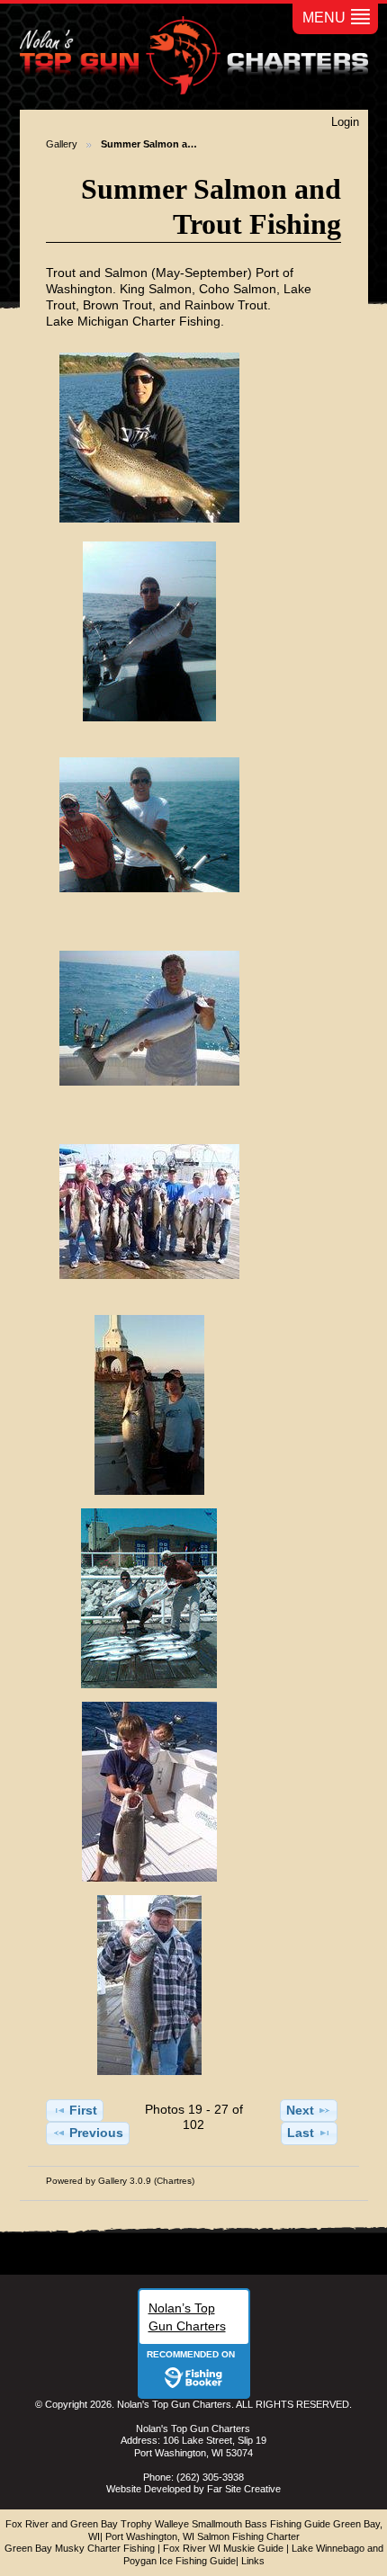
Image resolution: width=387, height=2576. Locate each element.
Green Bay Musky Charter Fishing (80, 2548)
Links (253, 2561)
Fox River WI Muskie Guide (223, 2548)
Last (301, 2133)
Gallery (62, 144)
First (83, 2110)
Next (300, 2110)
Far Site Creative (244, 2489)
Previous (96, 2133)
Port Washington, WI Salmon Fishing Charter (202, 2536)
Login (345, 122)
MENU (324, 18)
